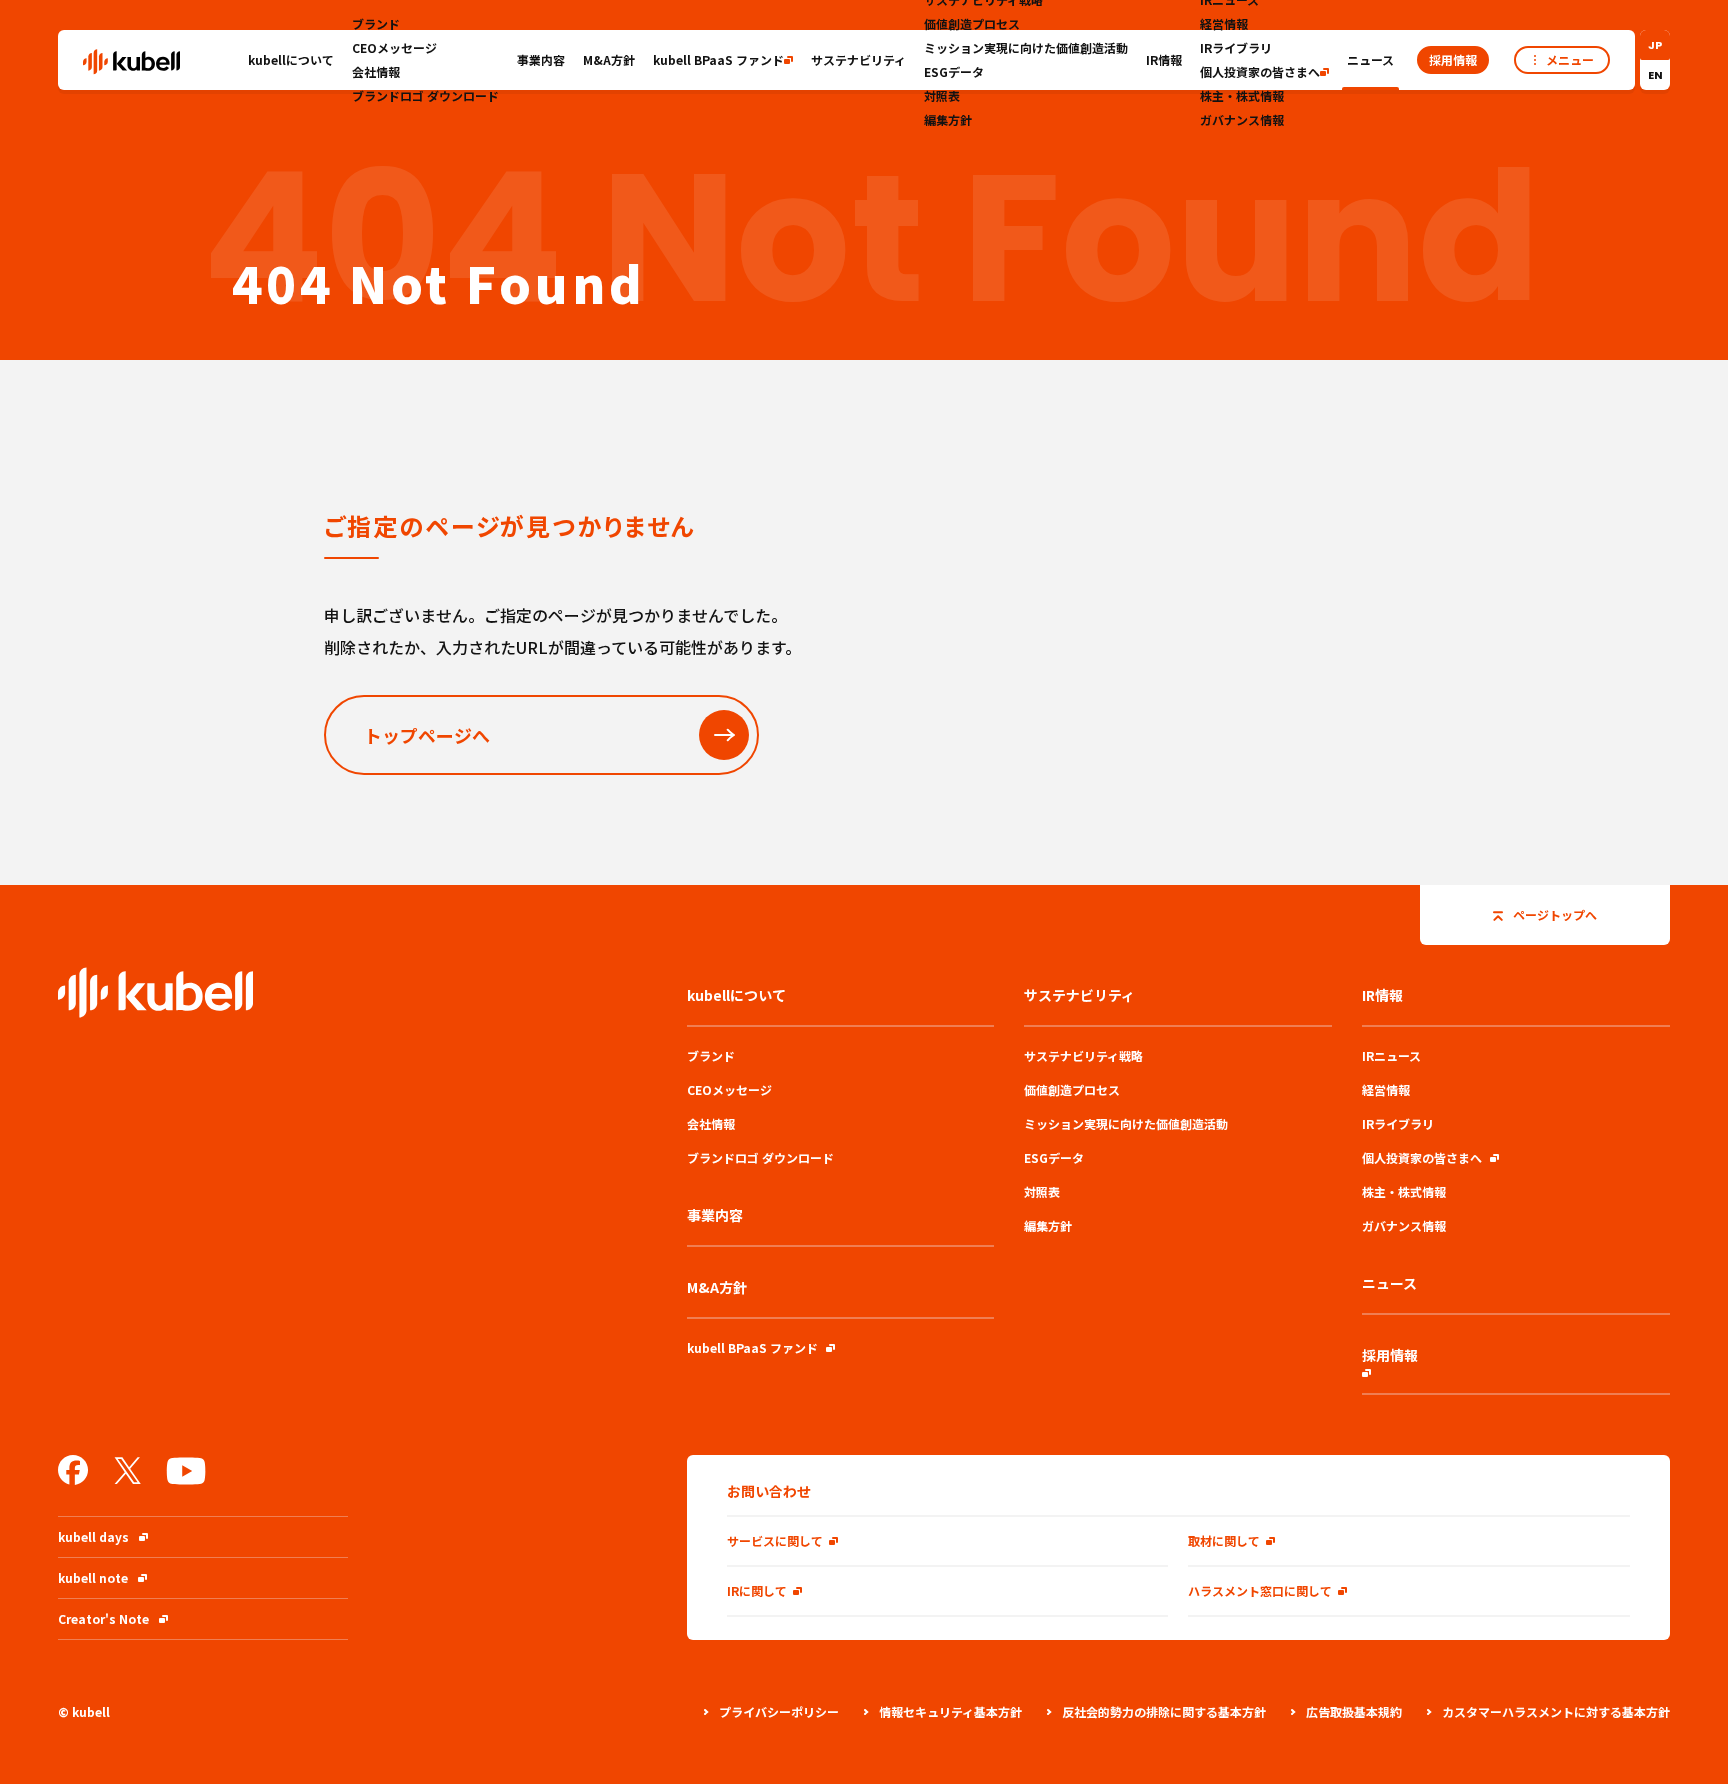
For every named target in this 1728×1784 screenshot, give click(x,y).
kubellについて (291, 59)
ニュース (1370, 59)
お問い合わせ (769, 1491)
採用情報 (1390, 1355)
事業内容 (541, 59)
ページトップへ (1555, 914)
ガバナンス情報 (1242, 119)
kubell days (93, 1536)
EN (1655, 75)
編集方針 (948, 119)
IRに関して (757, 1590)
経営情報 (1224, 23)
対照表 (942, 95)
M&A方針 (609, 59)
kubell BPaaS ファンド (718, 59)
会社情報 (376, 71)
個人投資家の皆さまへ (1260, 71)
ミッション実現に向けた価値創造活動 (1026, 47)
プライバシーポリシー (779, 1711)
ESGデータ (954, 71)
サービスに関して (775, 1540)
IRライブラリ (1236, 47)
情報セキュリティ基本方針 (950, 1711)
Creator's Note (103, 1618)
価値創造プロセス (972, 23)
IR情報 (1164, 59)
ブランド (376, 23)
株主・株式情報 (1242, 95)
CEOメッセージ (394, 47)
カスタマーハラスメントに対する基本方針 (1556, 1711)
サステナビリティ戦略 (1083, 1055)
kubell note (93, 1577)
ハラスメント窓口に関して (1260, 1590)
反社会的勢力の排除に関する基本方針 (1164, 1711)
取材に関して (1224, 1540)
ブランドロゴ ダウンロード (425, 95)
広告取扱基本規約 (1354, 1711)
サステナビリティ (858, 59)
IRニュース (1391, 1055)
